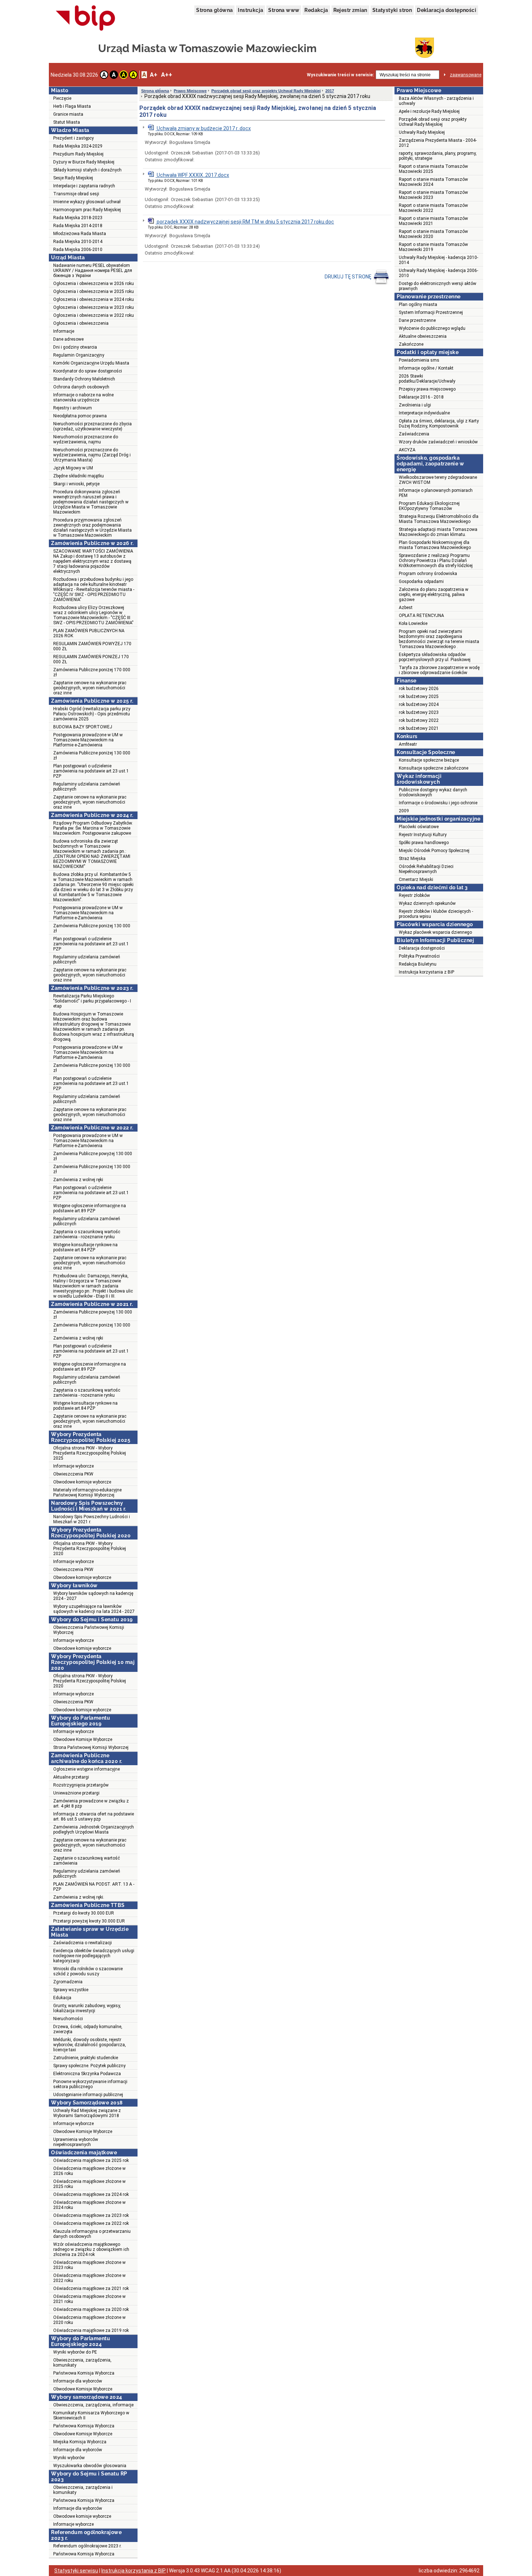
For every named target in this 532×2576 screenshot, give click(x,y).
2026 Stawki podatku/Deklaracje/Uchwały (427, 379)
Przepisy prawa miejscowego (427, 389)
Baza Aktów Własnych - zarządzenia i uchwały (436, 101)
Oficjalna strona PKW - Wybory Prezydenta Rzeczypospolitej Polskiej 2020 (90, 1549)
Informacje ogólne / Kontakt (426, 368)
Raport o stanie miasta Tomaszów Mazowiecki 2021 (433, 221)
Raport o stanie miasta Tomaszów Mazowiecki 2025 (433, 169)
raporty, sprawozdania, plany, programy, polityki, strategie (438, 156)
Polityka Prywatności (419, 956)
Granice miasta (68, 114)
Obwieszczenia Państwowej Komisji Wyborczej (89, 1630)
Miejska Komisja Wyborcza (80, 2442)
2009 (404, 811)
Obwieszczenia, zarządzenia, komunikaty (82, 2363)
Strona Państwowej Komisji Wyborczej (91, 1747)
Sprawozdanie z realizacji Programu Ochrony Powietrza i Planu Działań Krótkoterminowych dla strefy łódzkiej (436, 561)
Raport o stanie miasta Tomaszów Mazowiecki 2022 (433, 208)
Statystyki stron (392, 10)
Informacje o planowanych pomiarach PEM (436, 493)
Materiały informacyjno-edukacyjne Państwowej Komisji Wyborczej (87, 1493)
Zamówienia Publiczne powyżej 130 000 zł (93, 1156)
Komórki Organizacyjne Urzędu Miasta (91, 363)
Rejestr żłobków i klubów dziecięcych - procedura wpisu (436, 914)
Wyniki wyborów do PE (75, 2352)
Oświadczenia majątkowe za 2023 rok (91, 2215)
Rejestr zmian (350, 10)
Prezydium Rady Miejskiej (78, 154)
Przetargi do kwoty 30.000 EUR (84, 1913)
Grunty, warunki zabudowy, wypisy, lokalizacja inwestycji (87, 2008)
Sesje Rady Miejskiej (73, 178)
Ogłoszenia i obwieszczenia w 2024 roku (94, 299)
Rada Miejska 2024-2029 (78, 146)
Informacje (64, 331)
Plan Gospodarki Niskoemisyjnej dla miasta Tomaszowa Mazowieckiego (435, 545)
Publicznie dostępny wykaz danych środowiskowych (433, 792)
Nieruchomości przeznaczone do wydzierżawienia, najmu (86, 439)
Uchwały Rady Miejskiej (422, 132)
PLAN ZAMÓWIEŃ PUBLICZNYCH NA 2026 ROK (89, 633)
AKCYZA (407, 450)
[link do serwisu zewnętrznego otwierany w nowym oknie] (86, 18)
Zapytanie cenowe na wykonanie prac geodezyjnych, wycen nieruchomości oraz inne (90, 688)
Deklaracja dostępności (447, 10)
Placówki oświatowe (419, 827)
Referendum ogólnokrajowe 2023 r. (87, 2546)
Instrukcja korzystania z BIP (427, 972)
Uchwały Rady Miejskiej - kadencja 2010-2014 (438, 260)
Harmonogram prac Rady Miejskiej (87, 210)
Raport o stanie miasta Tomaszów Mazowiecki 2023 (433, 195)
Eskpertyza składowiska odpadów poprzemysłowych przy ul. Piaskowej (435, 657)
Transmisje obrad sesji (76, 194)
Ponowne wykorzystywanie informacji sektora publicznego (90, 2084)
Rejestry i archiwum (73, 408)
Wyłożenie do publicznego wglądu (432, 328)
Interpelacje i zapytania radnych (84, 186)
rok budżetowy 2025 (419, 697)
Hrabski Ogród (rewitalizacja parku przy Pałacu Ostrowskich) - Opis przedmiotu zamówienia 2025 (92, 714)
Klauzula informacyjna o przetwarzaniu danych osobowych (92, 2234)
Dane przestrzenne (417, 320)
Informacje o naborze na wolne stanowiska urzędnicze (83, 397)
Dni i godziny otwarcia (75, 347)
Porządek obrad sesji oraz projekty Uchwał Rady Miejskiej (266, 91)
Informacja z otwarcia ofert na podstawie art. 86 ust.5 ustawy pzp (94, 1817)
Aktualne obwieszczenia (423, 336)
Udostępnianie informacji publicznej (88, 2095)
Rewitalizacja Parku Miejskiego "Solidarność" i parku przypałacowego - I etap (92, 1001)
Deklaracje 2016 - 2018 (421, 397)
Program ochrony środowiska (428, 574)
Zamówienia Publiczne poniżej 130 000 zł (92, 755)
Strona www (284, 10)
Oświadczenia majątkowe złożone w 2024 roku (89, 2205)
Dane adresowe (68, 339)
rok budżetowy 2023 (419, 712)
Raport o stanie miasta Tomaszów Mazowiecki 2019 (433, 247)
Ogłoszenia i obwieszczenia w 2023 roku (94, 307)
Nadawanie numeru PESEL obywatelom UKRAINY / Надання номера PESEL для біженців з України (93, 271)
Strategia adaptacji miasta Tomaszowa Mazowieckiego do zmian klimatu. (438, 532)
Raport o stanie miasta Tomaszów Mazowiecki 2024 (433, 182)
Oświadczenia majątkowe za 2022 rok (91, 2223)
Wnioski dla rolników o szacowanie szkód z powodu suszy (88, 1971)
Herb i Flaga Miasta (72, 106)
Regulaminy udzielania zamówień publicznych (87, 787)
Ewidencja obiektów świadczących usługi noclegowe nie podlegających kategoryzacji (94, 1956)
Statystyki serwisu (76, 2571)
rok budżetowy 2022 (419, 720)
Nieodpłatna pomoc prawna (80, 416)
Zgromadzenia (68, 1982)
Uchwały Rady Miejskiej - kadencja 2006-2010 (438, 273)
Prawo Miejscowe (190, 91)
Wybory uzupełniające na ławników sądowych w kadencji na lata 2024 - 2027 (94, 1609)
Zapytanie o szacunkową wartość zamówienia (86, 1861)
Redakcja (316, 10)
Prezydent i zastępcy (73, 138)
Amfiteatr (408, 744)
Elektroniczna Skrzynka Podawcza (87, 2074)
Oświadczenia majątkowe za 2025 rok (91, 2160)
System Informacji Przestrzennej (431, 312)
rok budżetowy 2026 (419, 689)
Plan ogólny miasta (418, 305)
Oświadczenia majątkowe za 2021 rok (91, 2288)
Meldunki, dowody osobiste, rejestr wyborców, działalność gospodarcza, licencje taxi (90, 2045)
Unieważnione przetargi (76, 1793)
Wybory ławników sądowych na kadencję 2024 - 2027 (93, 1596)
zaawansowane (466, 75)
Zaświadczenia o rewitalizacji (83, 1943)
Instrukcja (250, 10)
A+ (154, 75)
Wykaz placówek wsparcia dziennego (435, 932)
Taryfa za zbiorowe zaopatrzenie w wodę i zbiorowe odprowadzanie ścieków (439, 670)
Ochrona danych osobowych (81, 387)
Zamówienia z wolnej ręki (78, 1180)
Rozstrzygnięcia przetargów (81, 1785)
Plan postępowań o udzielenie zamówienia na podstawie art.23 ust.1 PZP (91, 771)
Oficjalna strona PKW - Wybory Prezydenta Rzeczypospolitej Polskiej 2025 (90, 1453)
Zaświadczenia (414, 434)
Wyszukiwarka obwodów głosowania (90, 2466)
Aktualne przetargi (71, 1777)
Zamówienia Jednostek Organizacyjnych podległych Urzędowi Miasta (94, 1830)
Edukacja (62, 1998)
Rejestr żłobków (414, 895)
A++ (167, 75)
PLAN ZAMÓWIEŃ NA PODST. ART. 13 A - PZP (94, 1887)
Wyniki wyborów (69, 2458)
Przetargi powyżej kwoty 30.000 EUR (89, 1921)
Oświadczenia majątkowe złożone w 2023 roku (89, 2265)
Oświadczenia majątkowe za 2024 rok (91, 2194)
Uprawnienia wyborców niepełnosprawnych (76, 2142)
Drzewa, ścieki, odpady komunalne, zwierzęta (88, 2029)
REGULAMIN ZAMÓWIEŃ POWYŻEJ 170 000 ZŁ (92, 646)
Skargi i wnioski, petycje (76, 484)
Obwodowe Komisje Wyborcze (83, 1740)
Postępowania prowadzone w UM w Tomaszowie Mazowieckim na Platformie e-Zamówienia (88, 740)
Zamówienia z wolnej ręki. (79, 1897)
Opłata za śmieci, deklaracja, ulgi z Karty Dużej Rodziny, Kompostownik (439, 423)
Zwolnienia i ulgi (415, 405)
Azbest (406, 608)
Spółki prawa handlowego (424, 843)
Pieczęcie (62, 98)
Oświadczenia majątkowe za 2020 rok (91, 2309)
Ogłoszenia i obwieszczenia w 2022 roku (94, 315)
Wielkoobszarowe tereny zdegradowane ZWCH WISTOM (438, 480)
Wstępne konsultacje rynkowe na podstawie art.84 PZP (85, 1247)
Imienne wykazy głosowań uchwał (87, 202)
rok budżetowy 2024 (419, 704)
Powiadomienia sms (419, 360)
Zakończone (411, 344)
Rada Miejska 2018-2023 (78, 218)
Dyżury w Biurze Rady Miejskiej (84, 162)
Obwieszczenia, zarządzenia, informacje (93, 2405)
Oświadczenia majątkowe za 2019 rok (91, 2330)
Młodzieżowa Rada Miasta (80, 234)
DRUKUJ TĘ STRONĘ (349, 277)
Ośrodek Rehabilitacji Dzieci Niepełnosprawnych (426, 869)
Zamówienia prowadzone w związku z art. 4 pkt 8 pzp (91, 1804)
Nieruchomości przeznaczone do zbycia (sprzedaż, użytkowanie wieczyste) (92, 426)
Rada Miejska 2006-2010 (78, 250)
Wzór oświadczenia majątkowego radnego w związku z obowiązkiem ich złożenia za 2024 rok (91, 2249)
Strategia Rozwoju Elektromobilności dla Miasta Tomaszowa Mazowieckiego (439, 519)
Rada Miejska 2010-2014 (78, 242)
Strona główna (214, 10)
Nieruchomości (68, 2019)
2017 (330, 91)
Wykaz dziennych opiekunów (427, 903)
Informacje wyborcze (73, 1466)
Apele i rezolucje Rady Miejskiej (429, 111)
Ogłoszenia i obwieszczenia (81, 323)
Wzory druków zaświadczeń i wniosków (438, 442)
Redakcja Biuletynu (418, 964)
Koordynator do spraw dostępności (88, 371)
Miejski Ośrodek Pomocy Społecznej (434, 851)
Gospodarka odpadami (421, 582)
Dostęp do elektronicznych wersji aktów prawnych (438, 286)
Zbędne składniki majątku (79, 476)
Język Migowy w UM (73, 468)
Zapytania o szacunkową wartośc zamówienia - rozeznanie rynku (87, 1234)
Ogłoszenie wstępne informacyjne (86, 1769)
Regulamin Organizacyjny (79, 355)
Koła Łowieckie (413, 623)
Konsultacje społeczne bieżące (429, 760)
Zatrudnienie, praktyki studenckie (86, 2058)
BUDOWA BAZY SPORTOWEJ (83, 727)
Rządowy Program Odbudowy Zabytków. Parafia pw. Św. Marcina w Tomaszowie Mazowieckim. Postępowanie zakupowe (93, 828)
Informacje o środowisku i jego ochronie (438, 803)
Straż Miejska (412, 859)
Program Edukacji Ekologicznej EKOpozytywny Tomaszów (429, 506)
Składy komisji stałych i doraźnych (87, 170)
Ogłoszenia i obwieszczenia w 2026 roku (94, 284)
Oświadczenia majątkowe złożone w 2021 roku (89, 2299)
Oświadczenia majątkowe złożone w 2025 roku (89, 2184)
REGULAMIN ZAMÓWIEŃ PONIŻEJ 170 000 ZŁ (91, 659)
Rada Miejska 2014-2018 (78, 226)
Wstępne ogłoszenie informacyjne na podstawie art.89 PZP (90, 1208)
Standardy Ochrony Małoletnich (84, 379)
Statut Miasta (67, 122)
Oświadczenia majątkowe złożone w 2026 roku (89, 2171)
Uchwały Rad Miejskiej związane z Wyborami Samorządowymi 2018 (87, 2113)
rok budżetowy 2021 (419, 728)
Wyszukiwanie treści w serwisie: (340, 75)
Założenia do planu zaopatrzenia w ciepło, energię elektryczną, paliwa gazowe (434, 595)
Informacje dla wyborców (78, 2381)
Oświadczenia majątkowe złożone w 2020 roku (89, 2320)
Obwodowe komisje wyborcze (82, 1482)
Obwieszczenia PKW (73, 1474)
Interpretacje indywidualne (424, 413)
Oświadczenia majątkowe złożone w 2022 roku (89, 2278)
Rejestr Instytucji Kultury (423, 835)
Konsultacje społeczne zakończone (434, 768)
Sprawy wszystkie (71, 1990)
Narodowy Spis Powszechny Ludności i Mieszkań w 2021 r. (92, 1519)
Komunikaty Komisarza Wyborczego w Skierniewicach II (91, 2415)
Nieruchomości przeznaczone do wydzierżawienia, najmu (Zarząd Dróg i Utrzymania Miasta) (92, 455)
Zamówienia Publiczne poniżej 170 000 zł (92, 672)
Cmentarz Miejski (416, 880)
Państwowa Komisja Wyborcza (84, 2373)
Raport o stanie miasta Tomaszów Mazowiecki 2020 (433, 234)
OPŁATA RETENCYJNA (421, 616)
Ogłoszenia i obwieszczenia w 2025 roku (94, 291)
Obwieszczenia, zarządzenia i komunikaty (83, 2490)
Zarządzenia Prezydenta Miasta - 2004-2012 (438, 143)
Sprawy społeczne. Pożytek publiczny (89, 2066)
